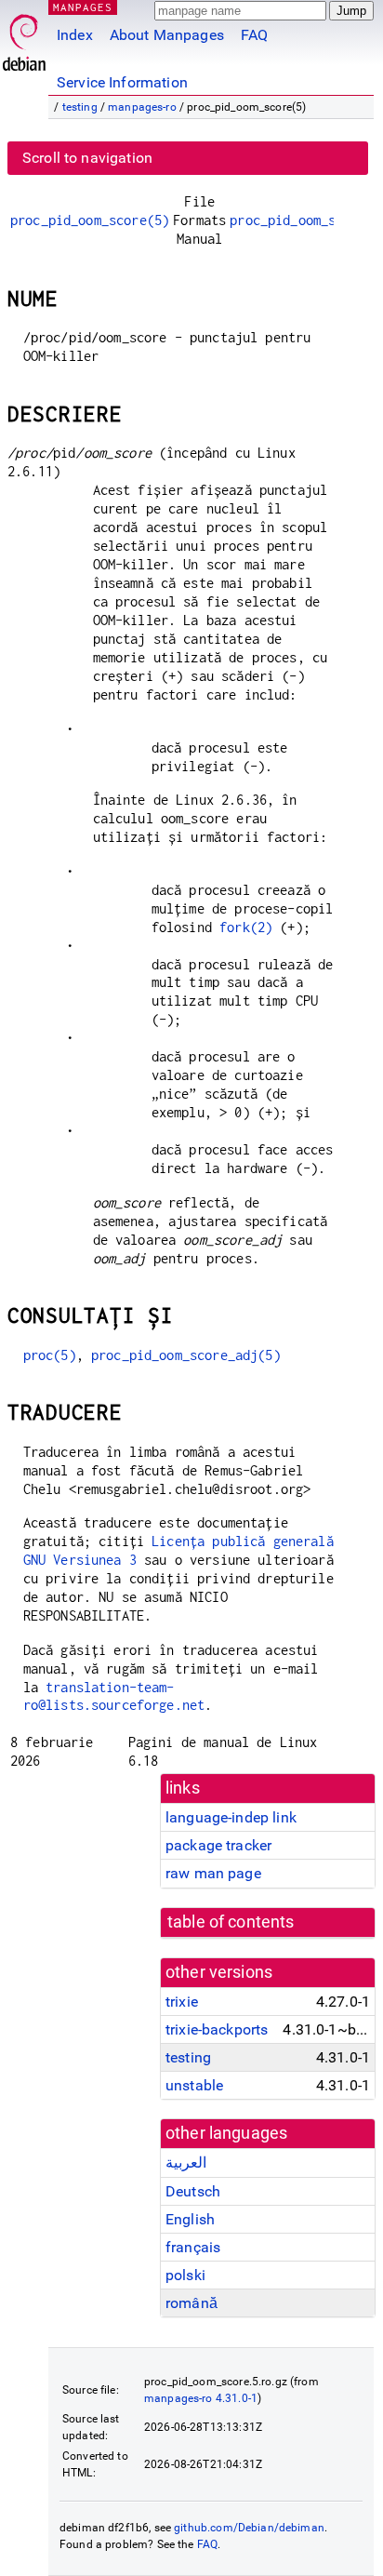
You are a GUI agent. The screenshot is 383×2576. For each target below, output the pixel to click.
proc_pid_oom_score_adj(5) (186, 1355)
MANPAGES (83, 7)
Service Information (122, 82)
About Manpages (167, 35)
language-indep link (231, 1817)
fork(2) (246, 927)
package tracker (218, 1845)
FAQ (254, 35)
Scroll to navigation (87, 158)
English (190, 2219)
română (191, 2303)
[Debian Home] (24, 38)
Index (75, 35)
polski (185, 2275)
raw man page (213, 1873)
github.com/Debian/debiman (249, 2528)
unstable (194, 2085)
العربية (186, 2162)
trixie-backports (217, 2029)
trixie (182, 2002)
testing (80, 107)
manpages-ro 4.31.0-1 (201, 2398)
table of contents (231, 1922)
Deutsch (193, 2191)
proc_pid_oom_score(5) (90, 220)
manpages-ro (142, 107)
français (193, 2247)
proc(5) (50, 1355)
